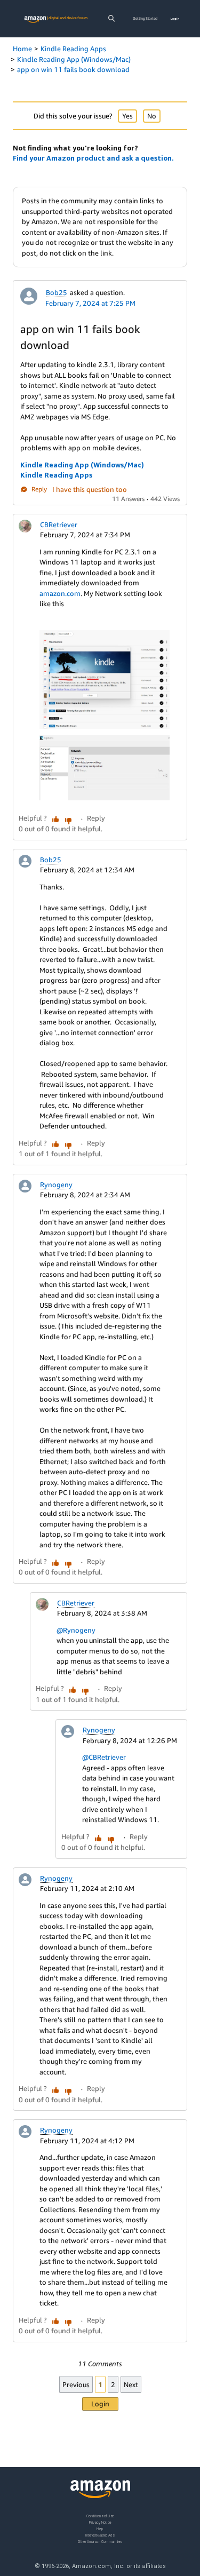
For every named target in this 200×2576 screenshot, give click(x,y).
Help (100, 2528)
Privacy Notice (100, 2522)
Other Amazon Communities (100, 2541)
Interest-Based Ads (100, 2535)
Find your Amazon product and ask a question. (93, 158)
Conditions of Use (100, 2516)
